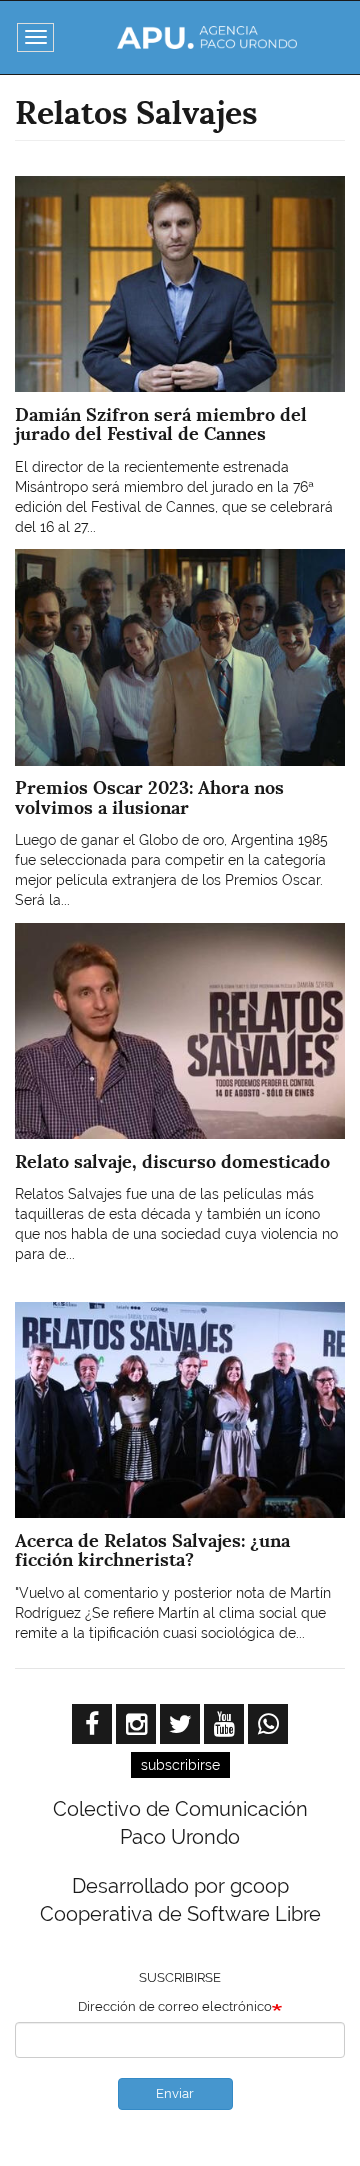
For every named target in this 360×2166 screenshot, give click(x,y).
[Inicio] (207, 37)
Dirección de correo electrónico (175, 2006)
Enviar (175, 2093)
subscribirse (180, 1765)
